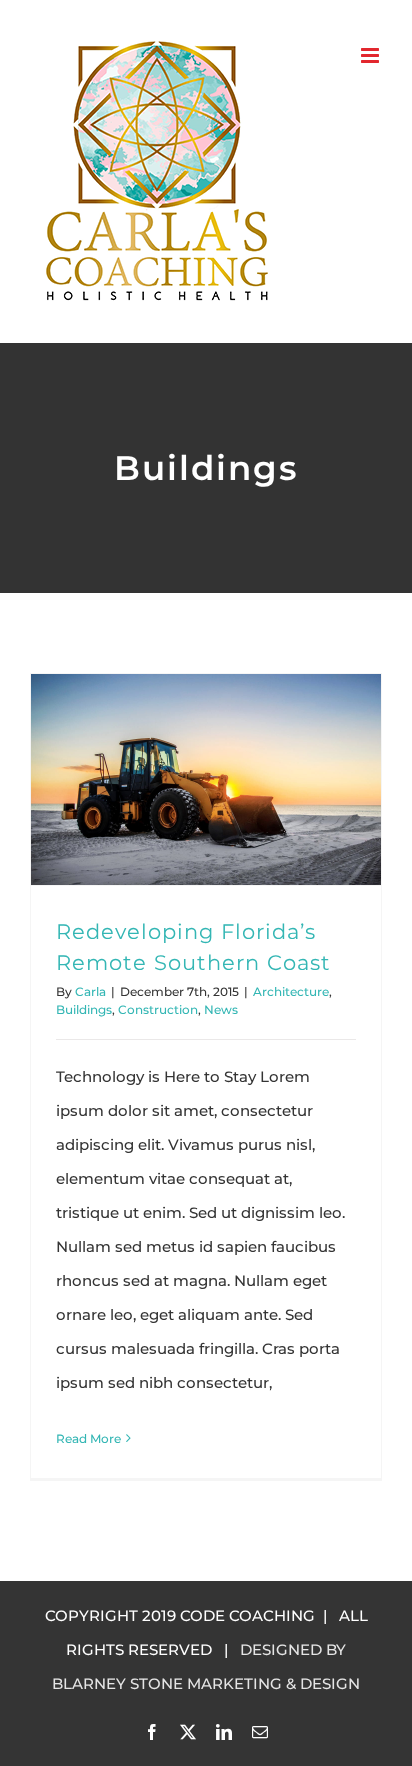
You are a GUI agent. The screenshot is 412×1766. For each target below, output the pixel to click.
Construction (158, 1009)
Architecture (291, 991)
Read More (88, 1438)
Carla (90, 991)
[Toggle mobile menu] (371, 55)
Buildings (84, 1009)
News (221, 1009)
